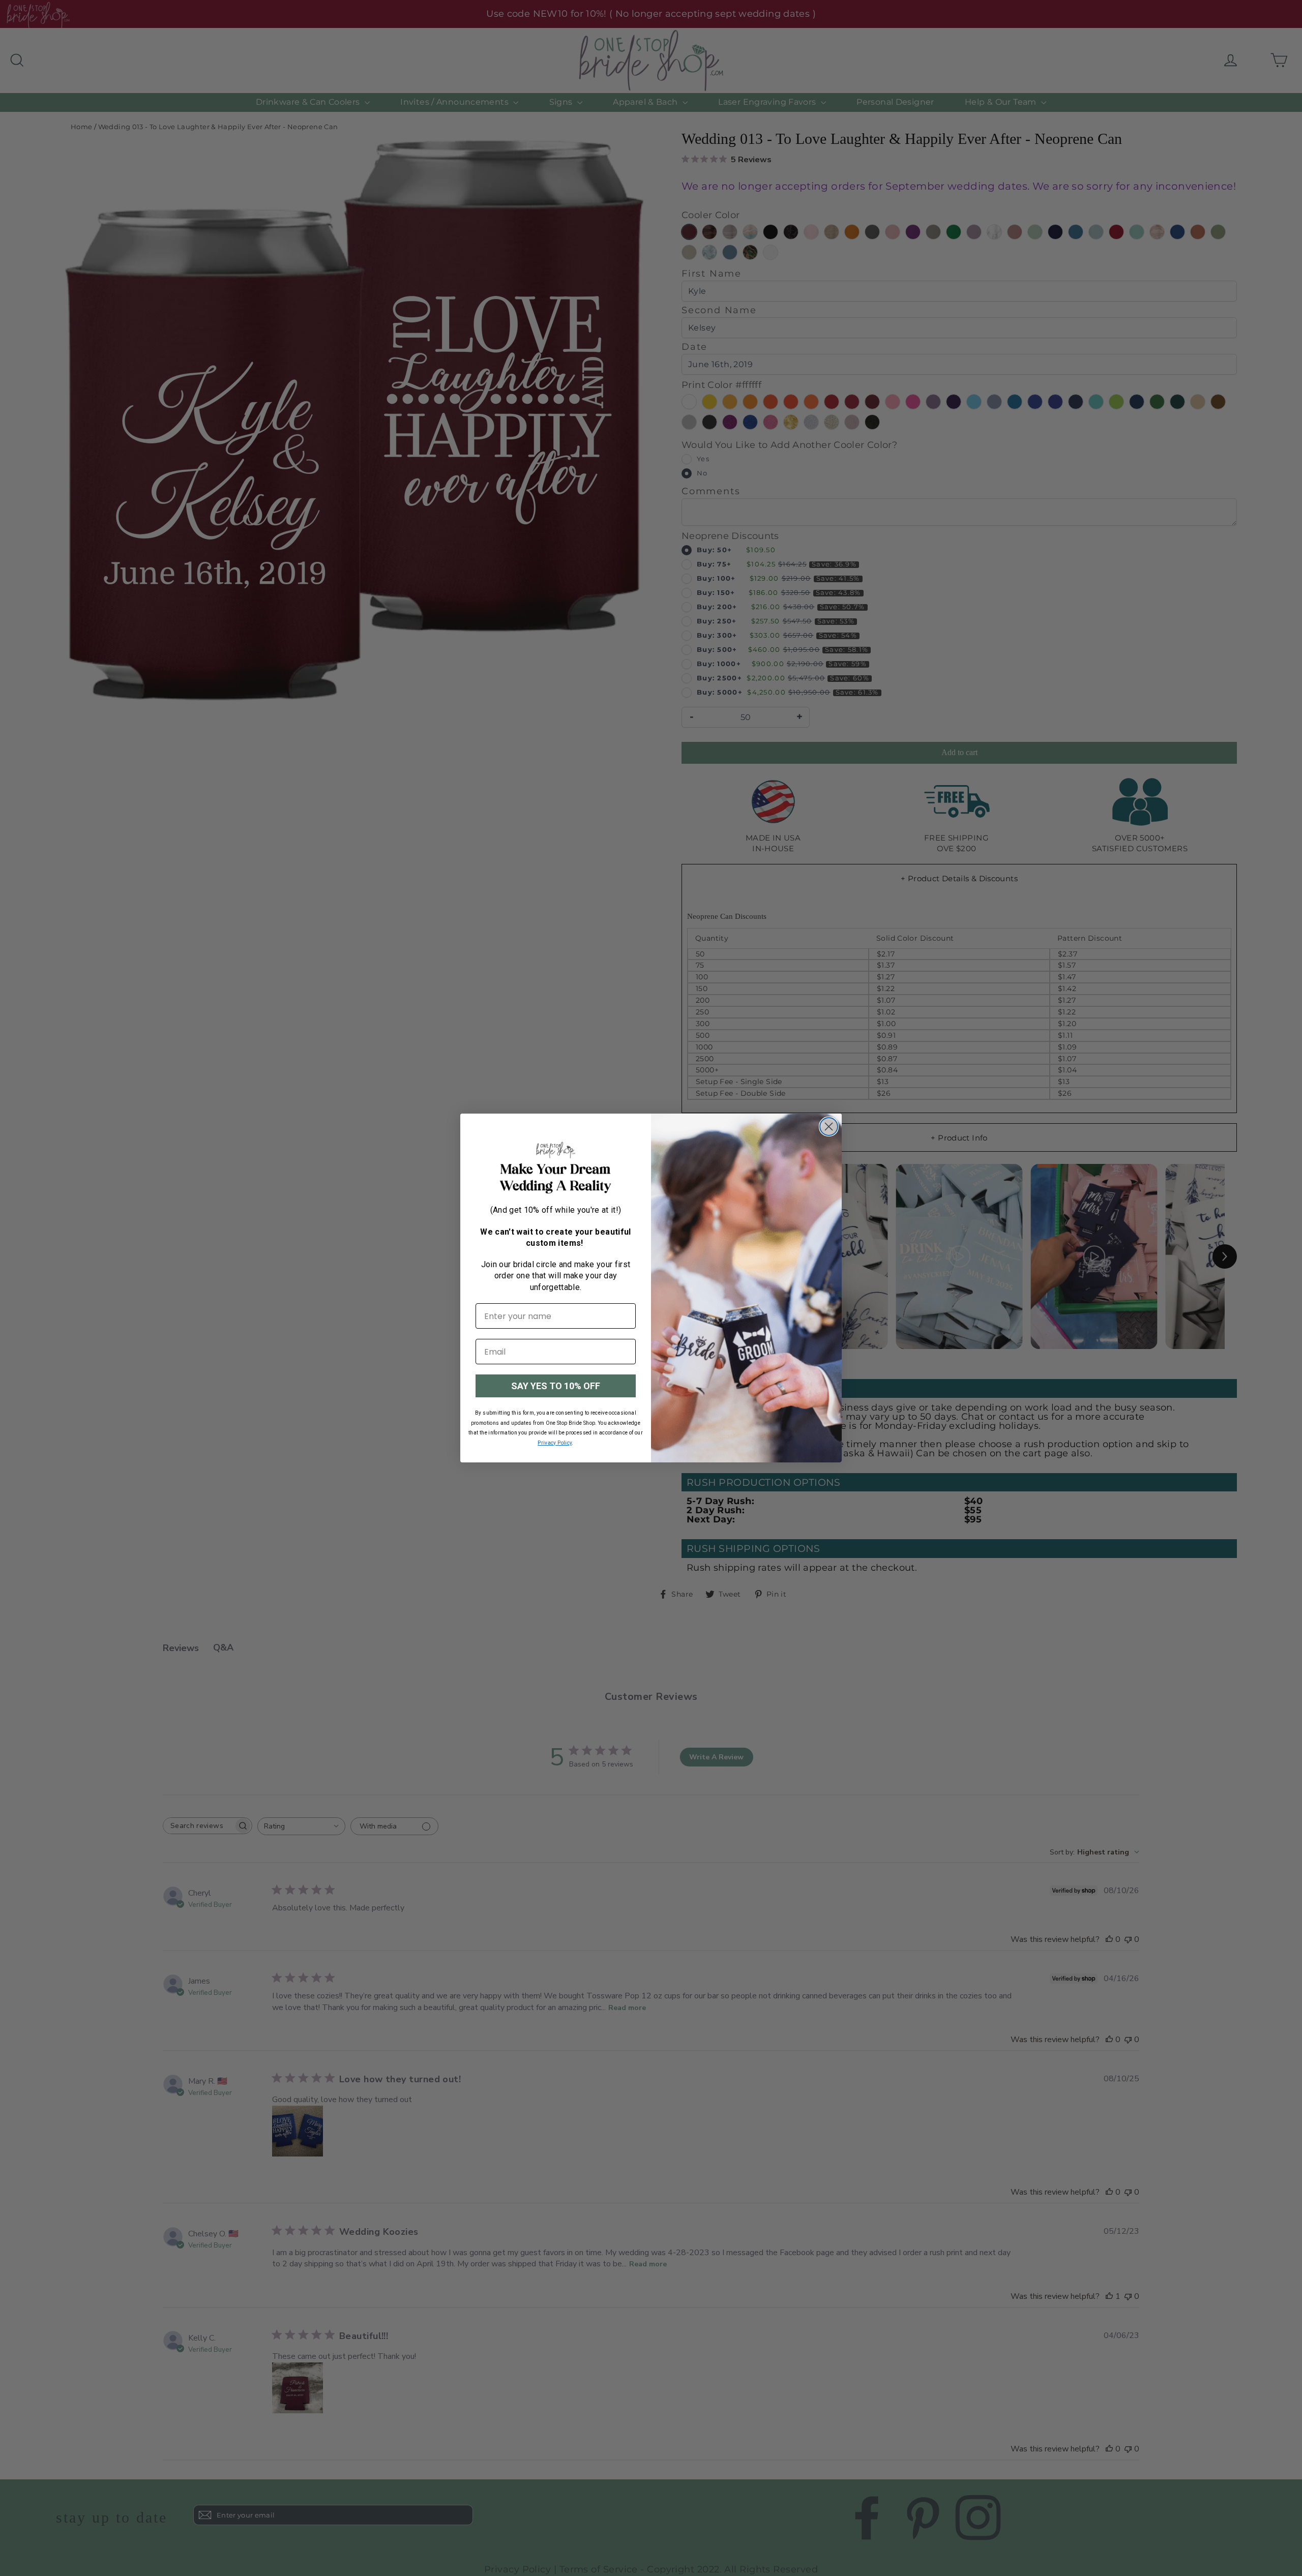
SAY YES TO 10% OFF (556, 1386)
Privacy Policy (555, 1443)
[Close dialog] (829, 1127)
